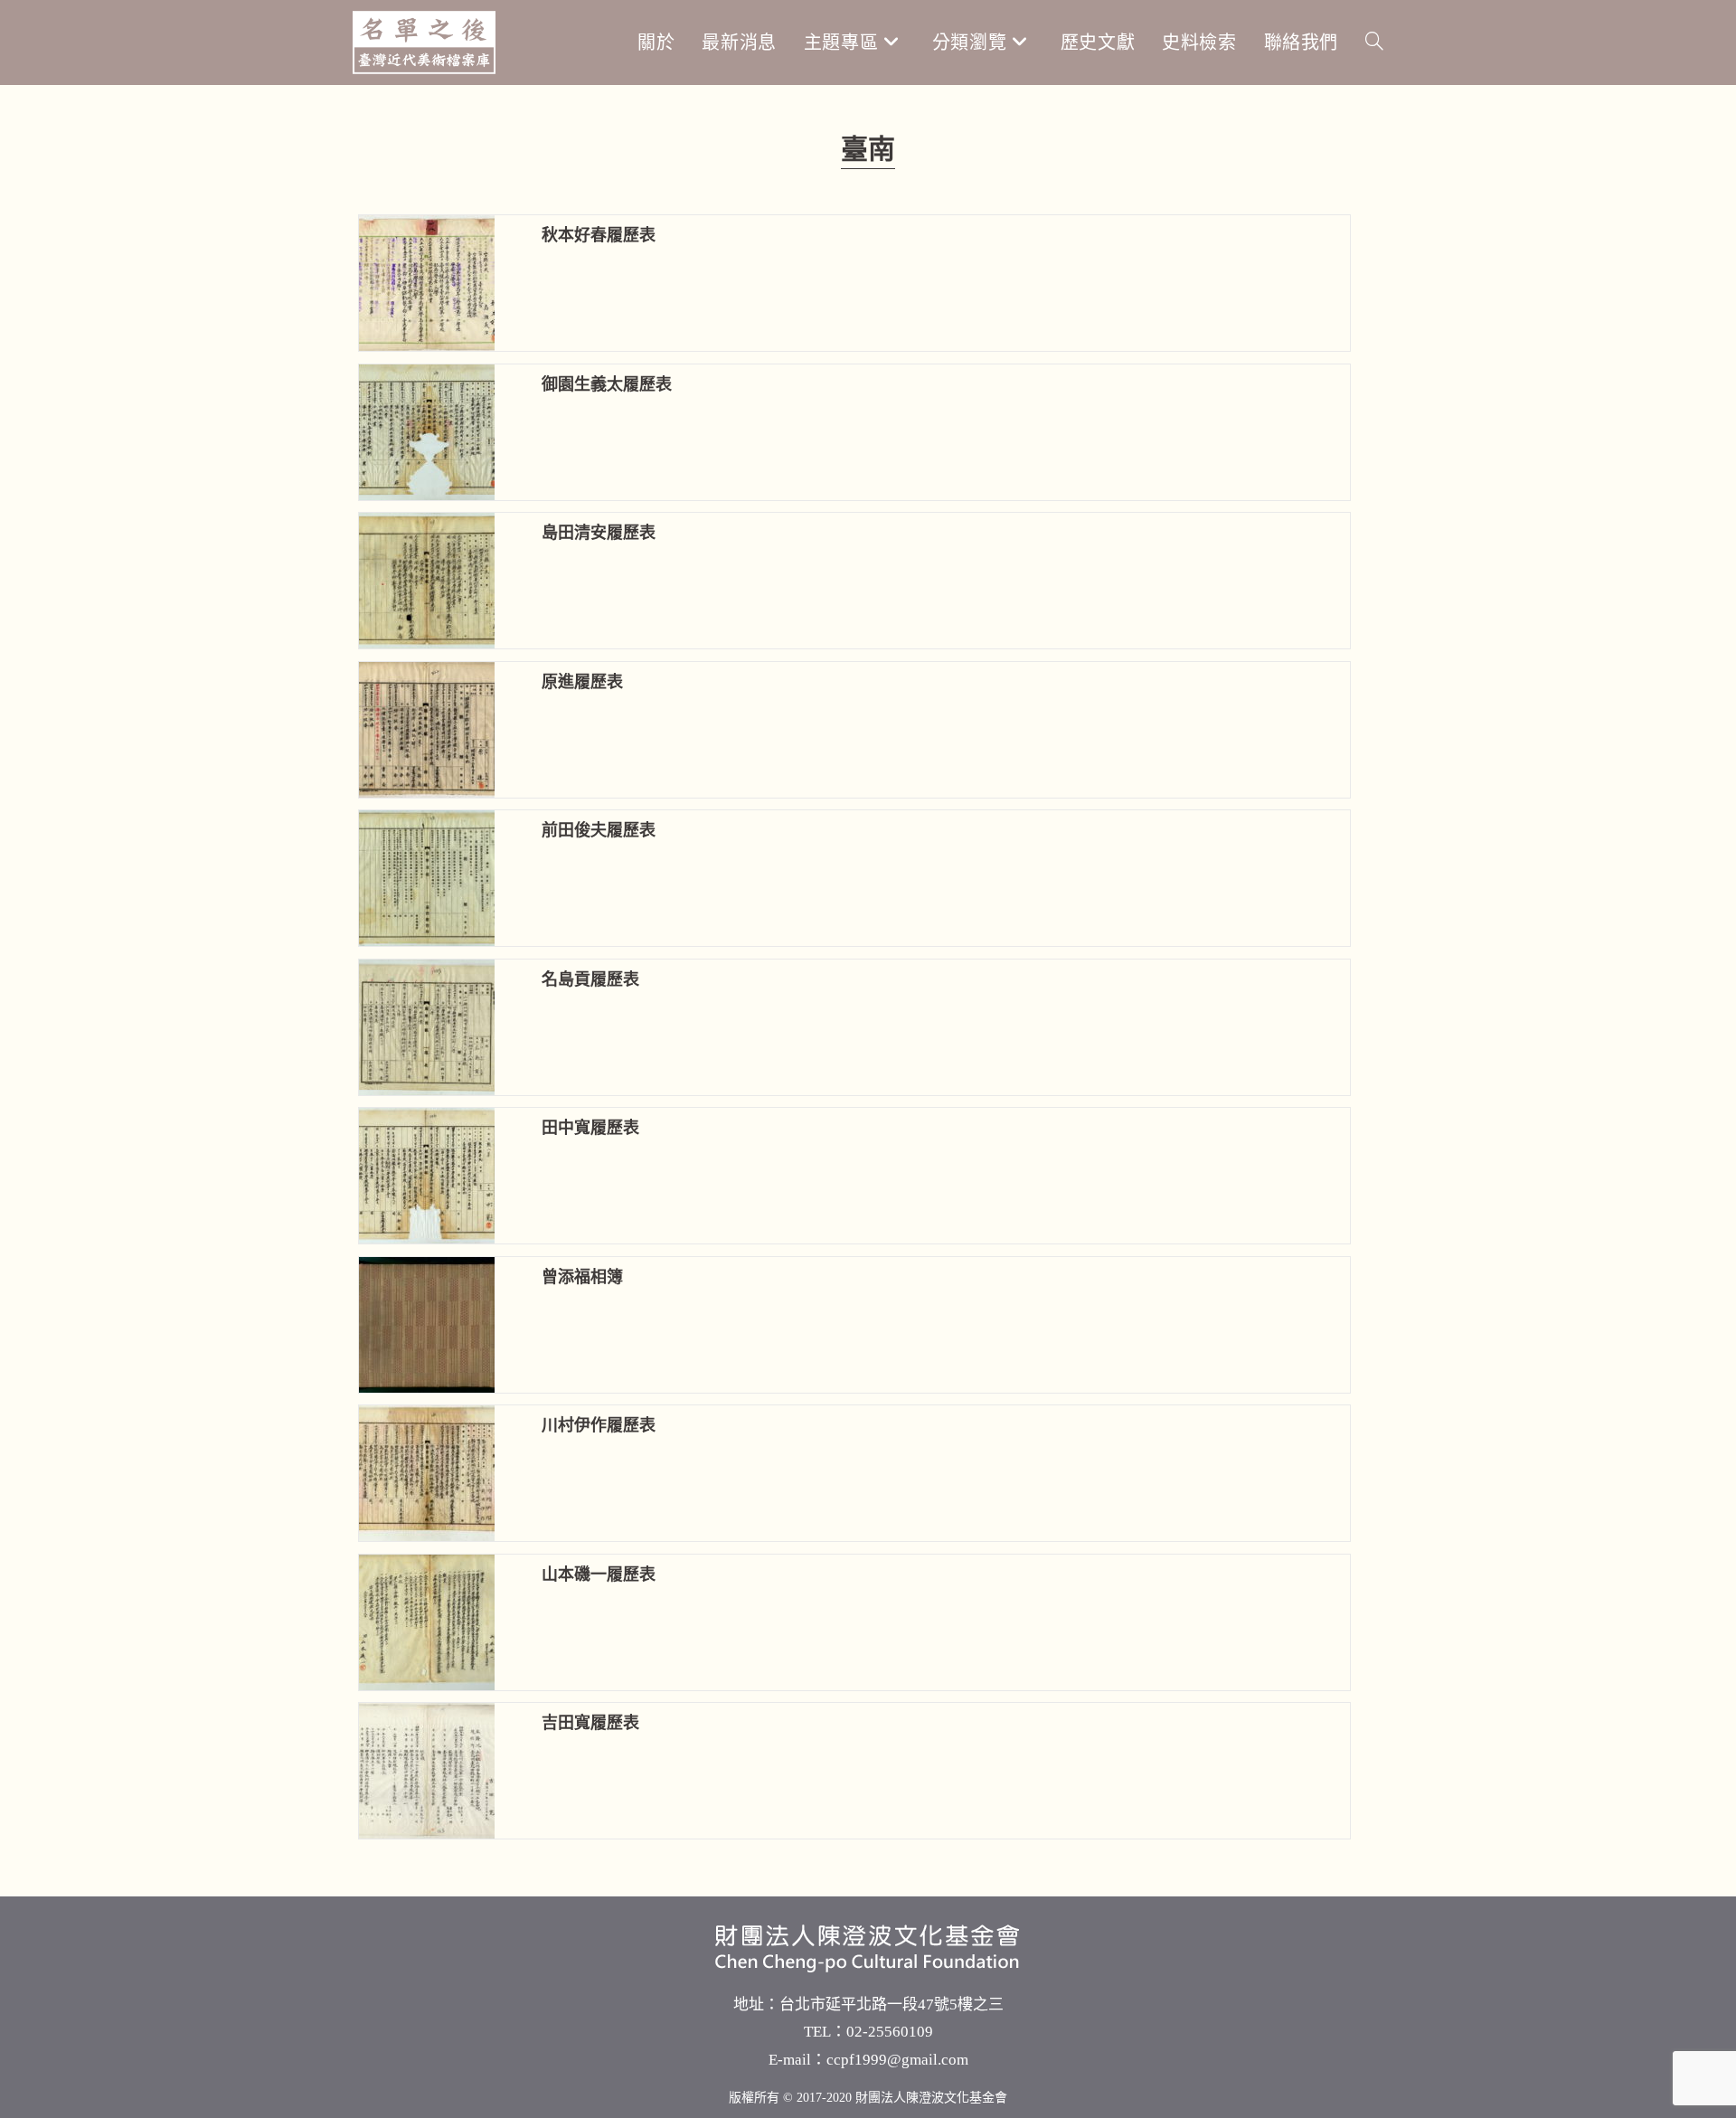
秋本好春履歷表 (599, 235)
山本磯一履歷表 (599, 1574)
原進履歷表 (582, 682)
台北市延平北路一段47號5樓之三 (892, 2005)
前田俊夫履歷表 (599, 830)
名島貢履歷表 (590, 979)
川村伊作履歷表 (599, 1425)
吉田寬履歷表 (590, 1723)
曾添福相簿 (582, 1277)
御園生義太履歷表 (607, 384)
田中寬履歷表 (590, 1128)
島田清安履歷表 (599, 533)
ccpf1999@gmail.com (897, 2060)
